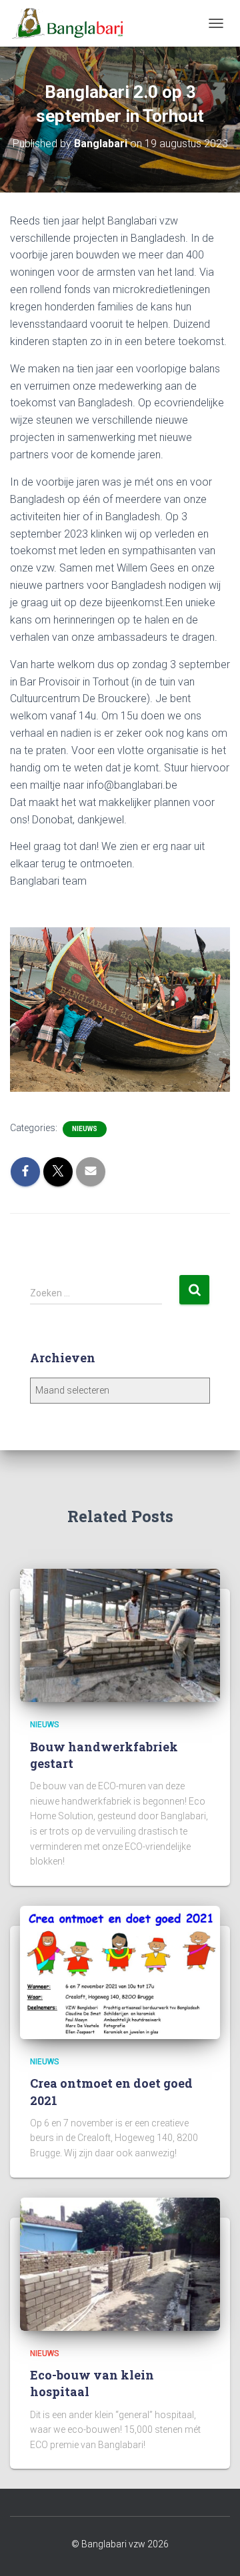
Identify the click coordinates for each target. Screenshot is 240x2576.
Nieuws (85, 1129)
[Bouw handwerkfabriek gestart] (120, 1635)
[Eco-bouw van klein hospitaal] (120, 2263)
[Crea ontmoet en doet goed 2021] (120, 1972)
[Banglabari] (73, 23)
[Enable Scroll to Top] (214, 2549)
